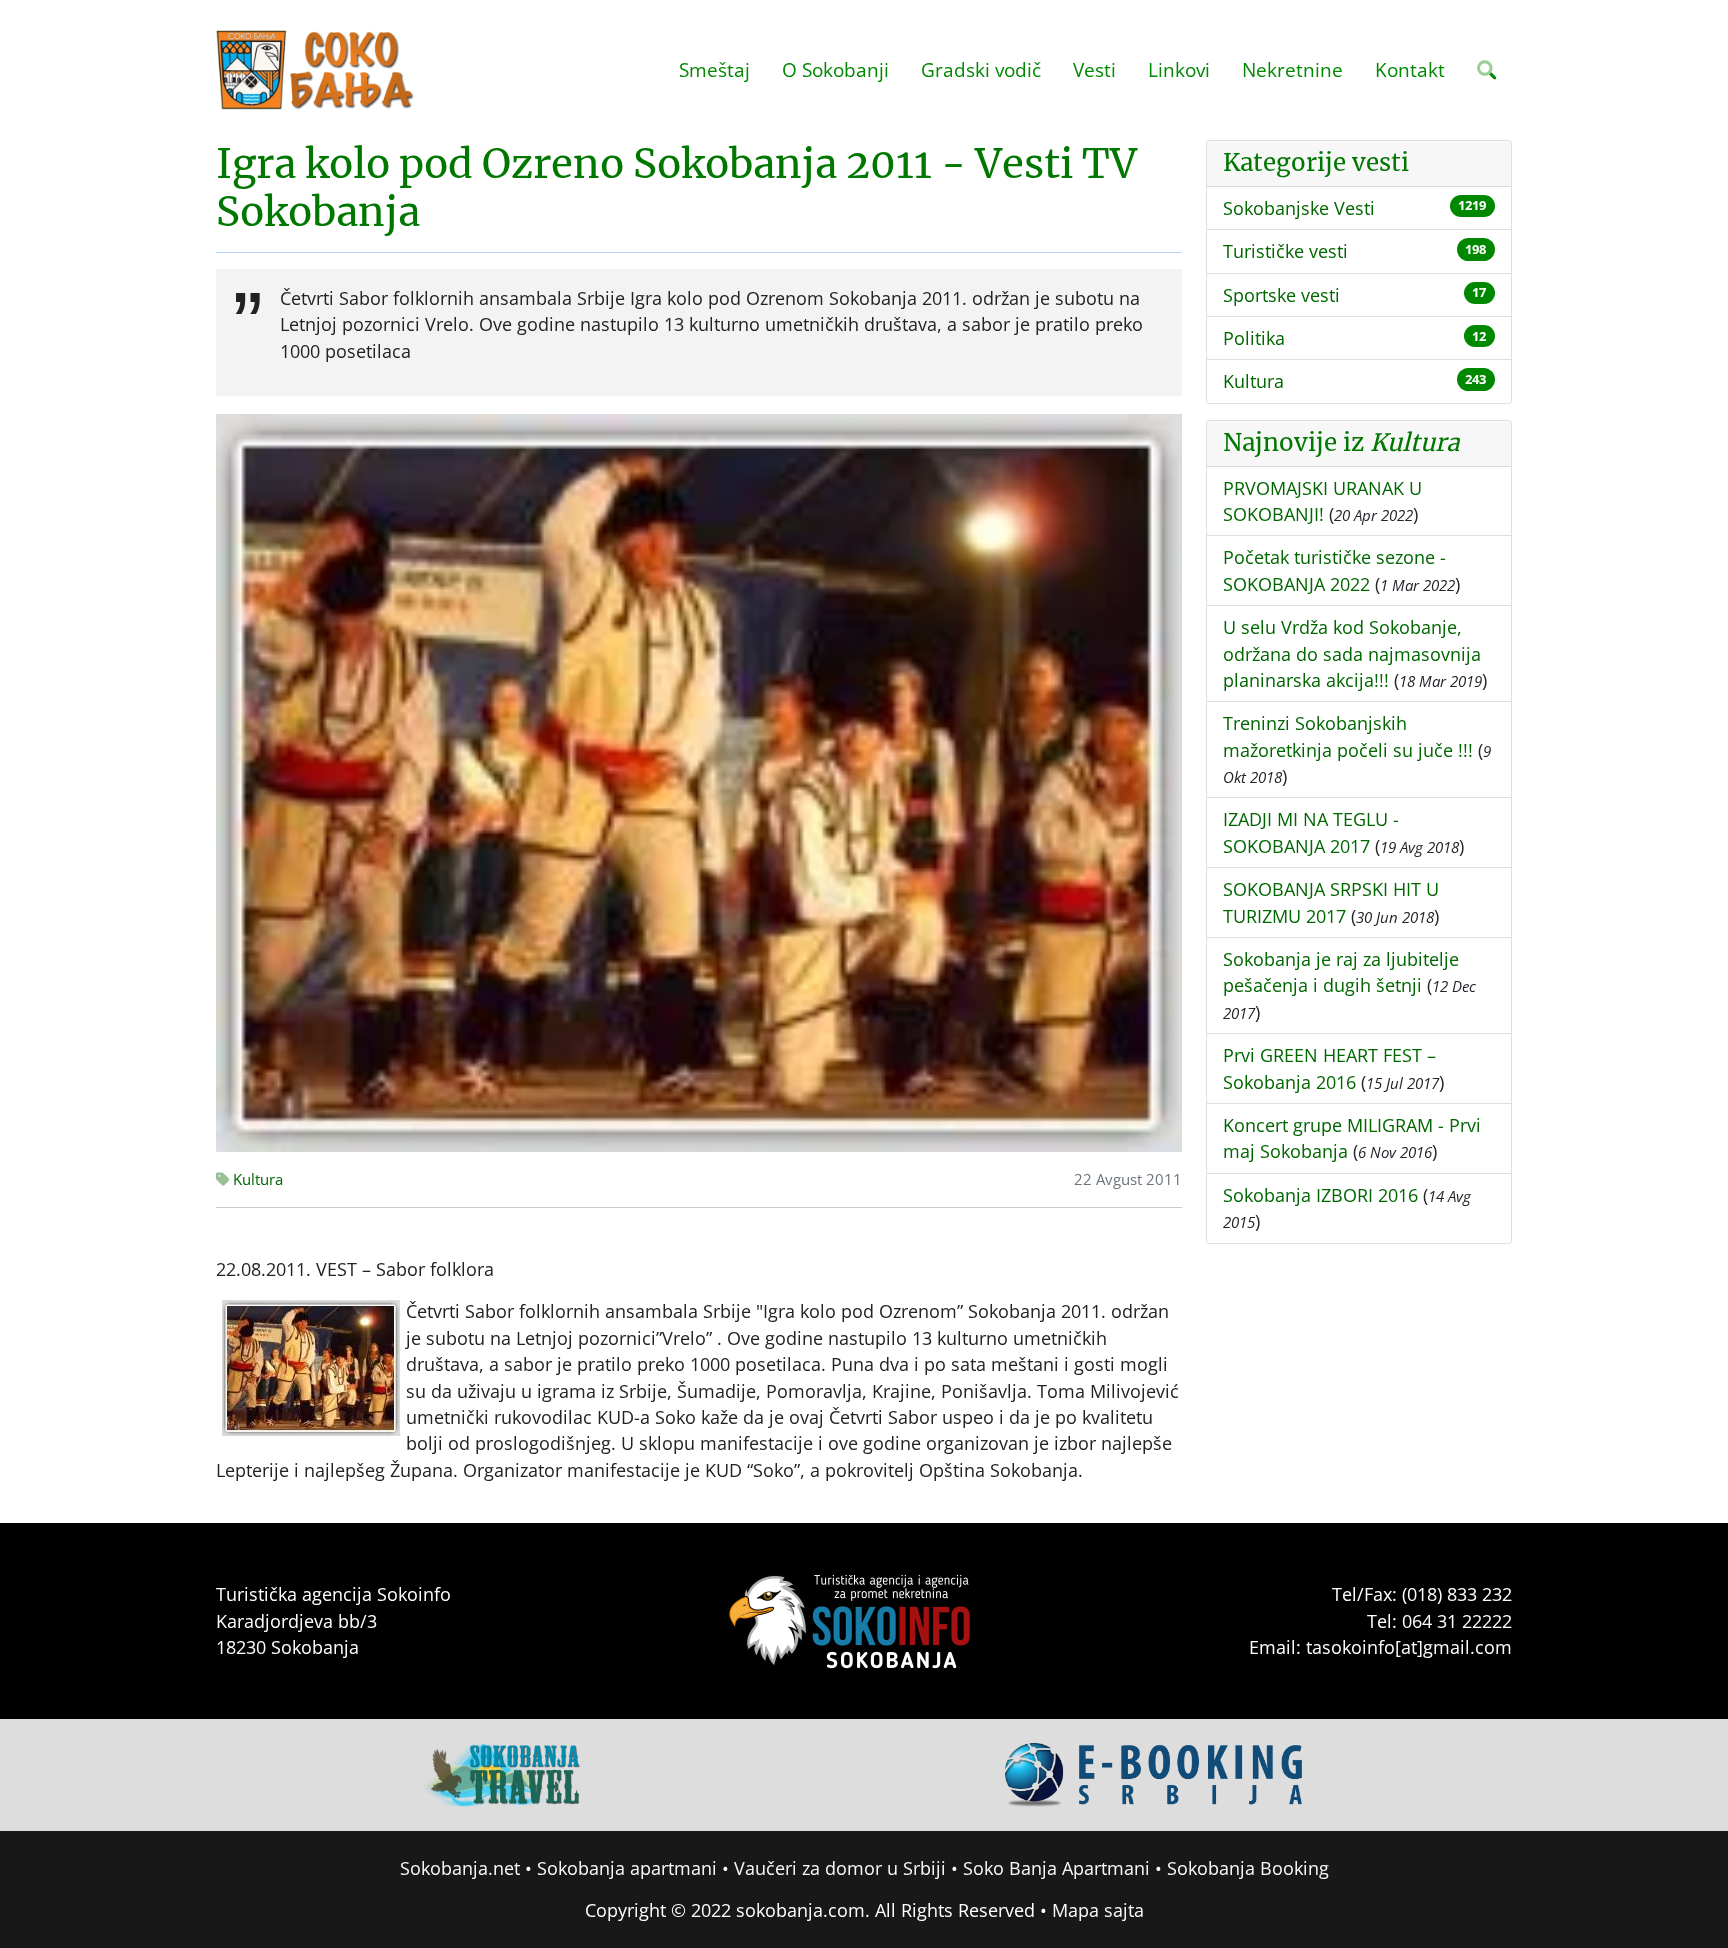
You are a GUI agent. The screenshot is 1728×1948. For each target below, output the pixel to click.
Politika (1254, 338)
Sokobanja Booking (1248, 1868)
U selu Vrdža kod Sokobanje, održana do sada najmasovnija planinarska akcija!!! (1352, 653)
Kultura (256, 1179)
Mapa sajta (1098, 1910)
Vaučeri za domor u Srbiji (840, 1868)
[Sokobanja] (503, 1773)
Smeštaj (714, 69)
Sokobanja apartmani (627, 1868)
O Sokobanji (835, 69)
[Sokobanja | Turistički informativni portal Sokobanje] (316, 70)
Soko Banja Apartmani (1056, 1868)
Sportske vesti (1281, 295)
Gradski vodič (981, 69)
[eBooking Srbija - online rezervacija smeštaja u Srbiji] (1155, 1773)
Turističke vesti (1285, 251)
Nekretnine (1292, 69)
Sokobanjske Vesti (1299, 208)
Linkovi (1179, 69)
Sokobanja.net (460, 1868)
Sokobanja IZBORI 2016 (1320, 1195)
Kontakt (1410, 69)
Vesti (1094, 69)
